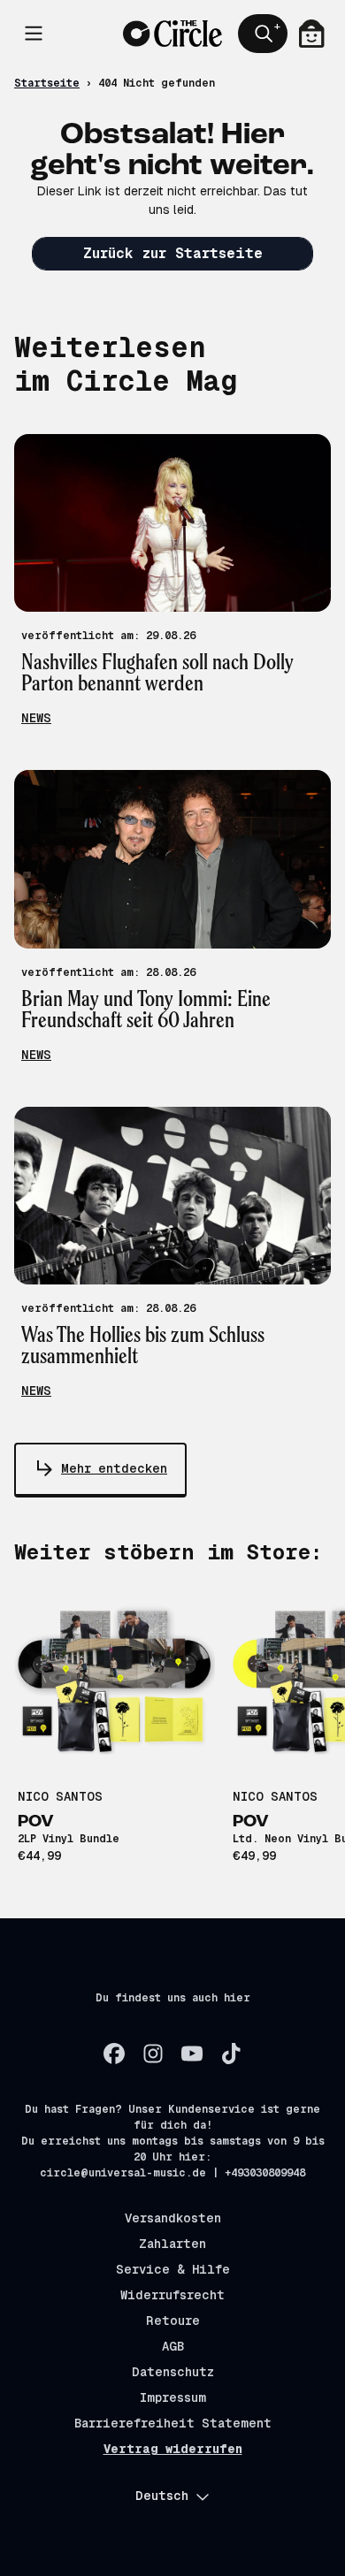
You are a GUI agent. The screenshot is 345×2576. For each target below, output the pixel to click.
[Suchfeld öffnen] (263, 34)
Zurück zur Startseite (173, 253)
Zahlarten (172, 2244)
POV (36, 1822)
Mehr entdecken (114, 1468)
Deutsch (162, 2496)
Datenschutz (173, 2372)
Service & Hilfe (173, 2269)
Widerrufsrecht (172, 2295)
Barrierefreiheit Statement (173, 2423)
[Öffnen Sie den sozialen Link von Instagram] (153, 2054)
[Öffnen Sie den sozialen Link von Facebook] (114, 2054)
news (36, 718)
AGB (173, 2346)
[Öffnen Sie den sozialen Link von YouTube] (192, 2054)
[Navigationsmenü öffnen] (34, 34)
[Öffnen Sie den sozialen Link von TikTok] (231, 2054)
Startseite (47, 83)
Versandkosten (173, 2218)
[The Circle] (172, 34)
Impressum (173, 2397)
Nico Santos (60, 1796)
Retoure (173, 2321)
